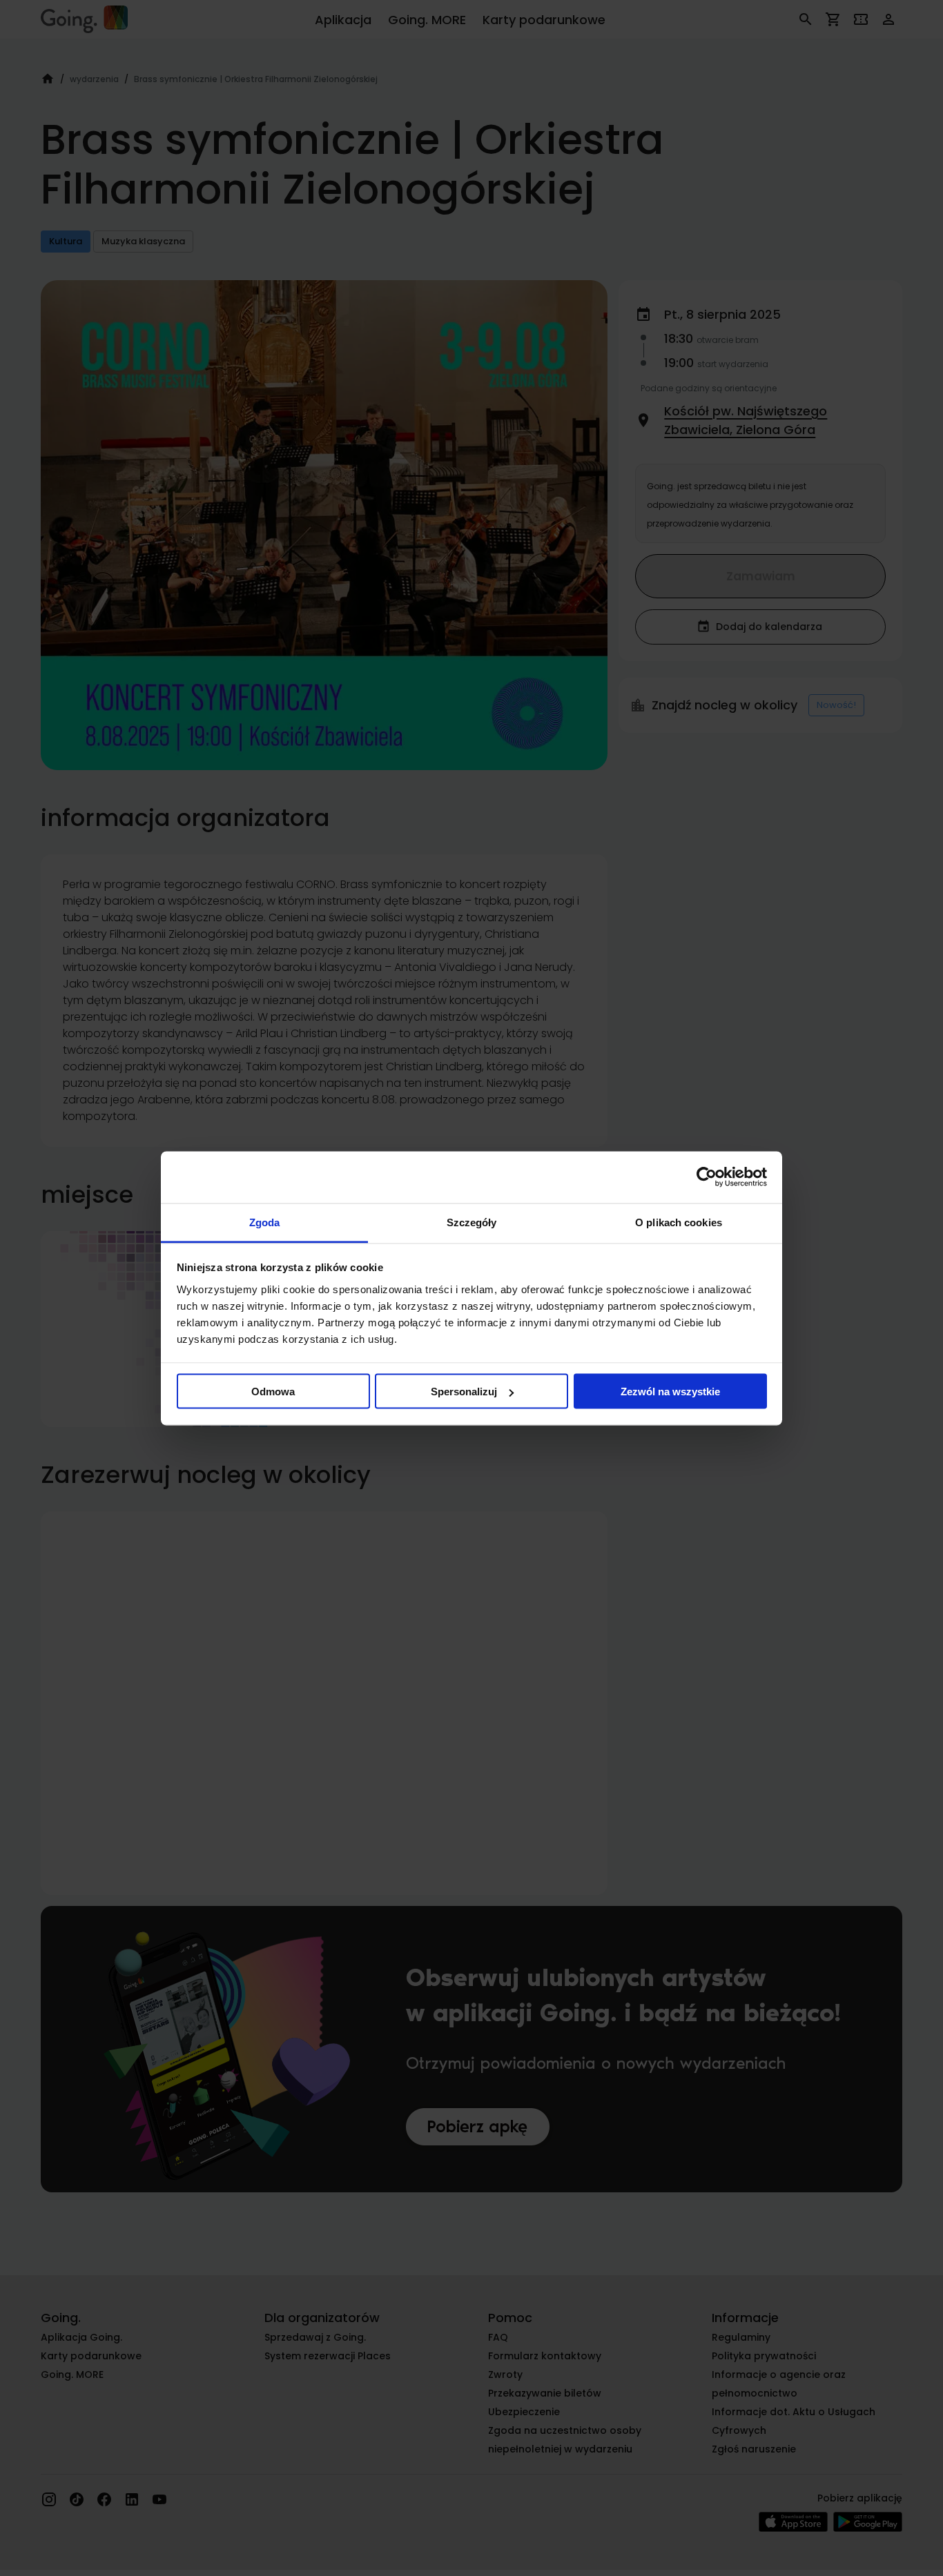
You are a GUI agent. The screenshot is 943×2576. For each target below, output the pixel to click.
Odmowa (273, 1392)
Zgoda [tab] (265, 1222)
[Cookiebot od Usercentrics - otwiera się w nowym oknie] (707, 1177)
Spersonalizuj (464, 1392)
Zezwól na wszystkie (670, 1392)
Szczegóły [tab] (472, 1222)
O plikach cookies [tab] (679, 1222)
